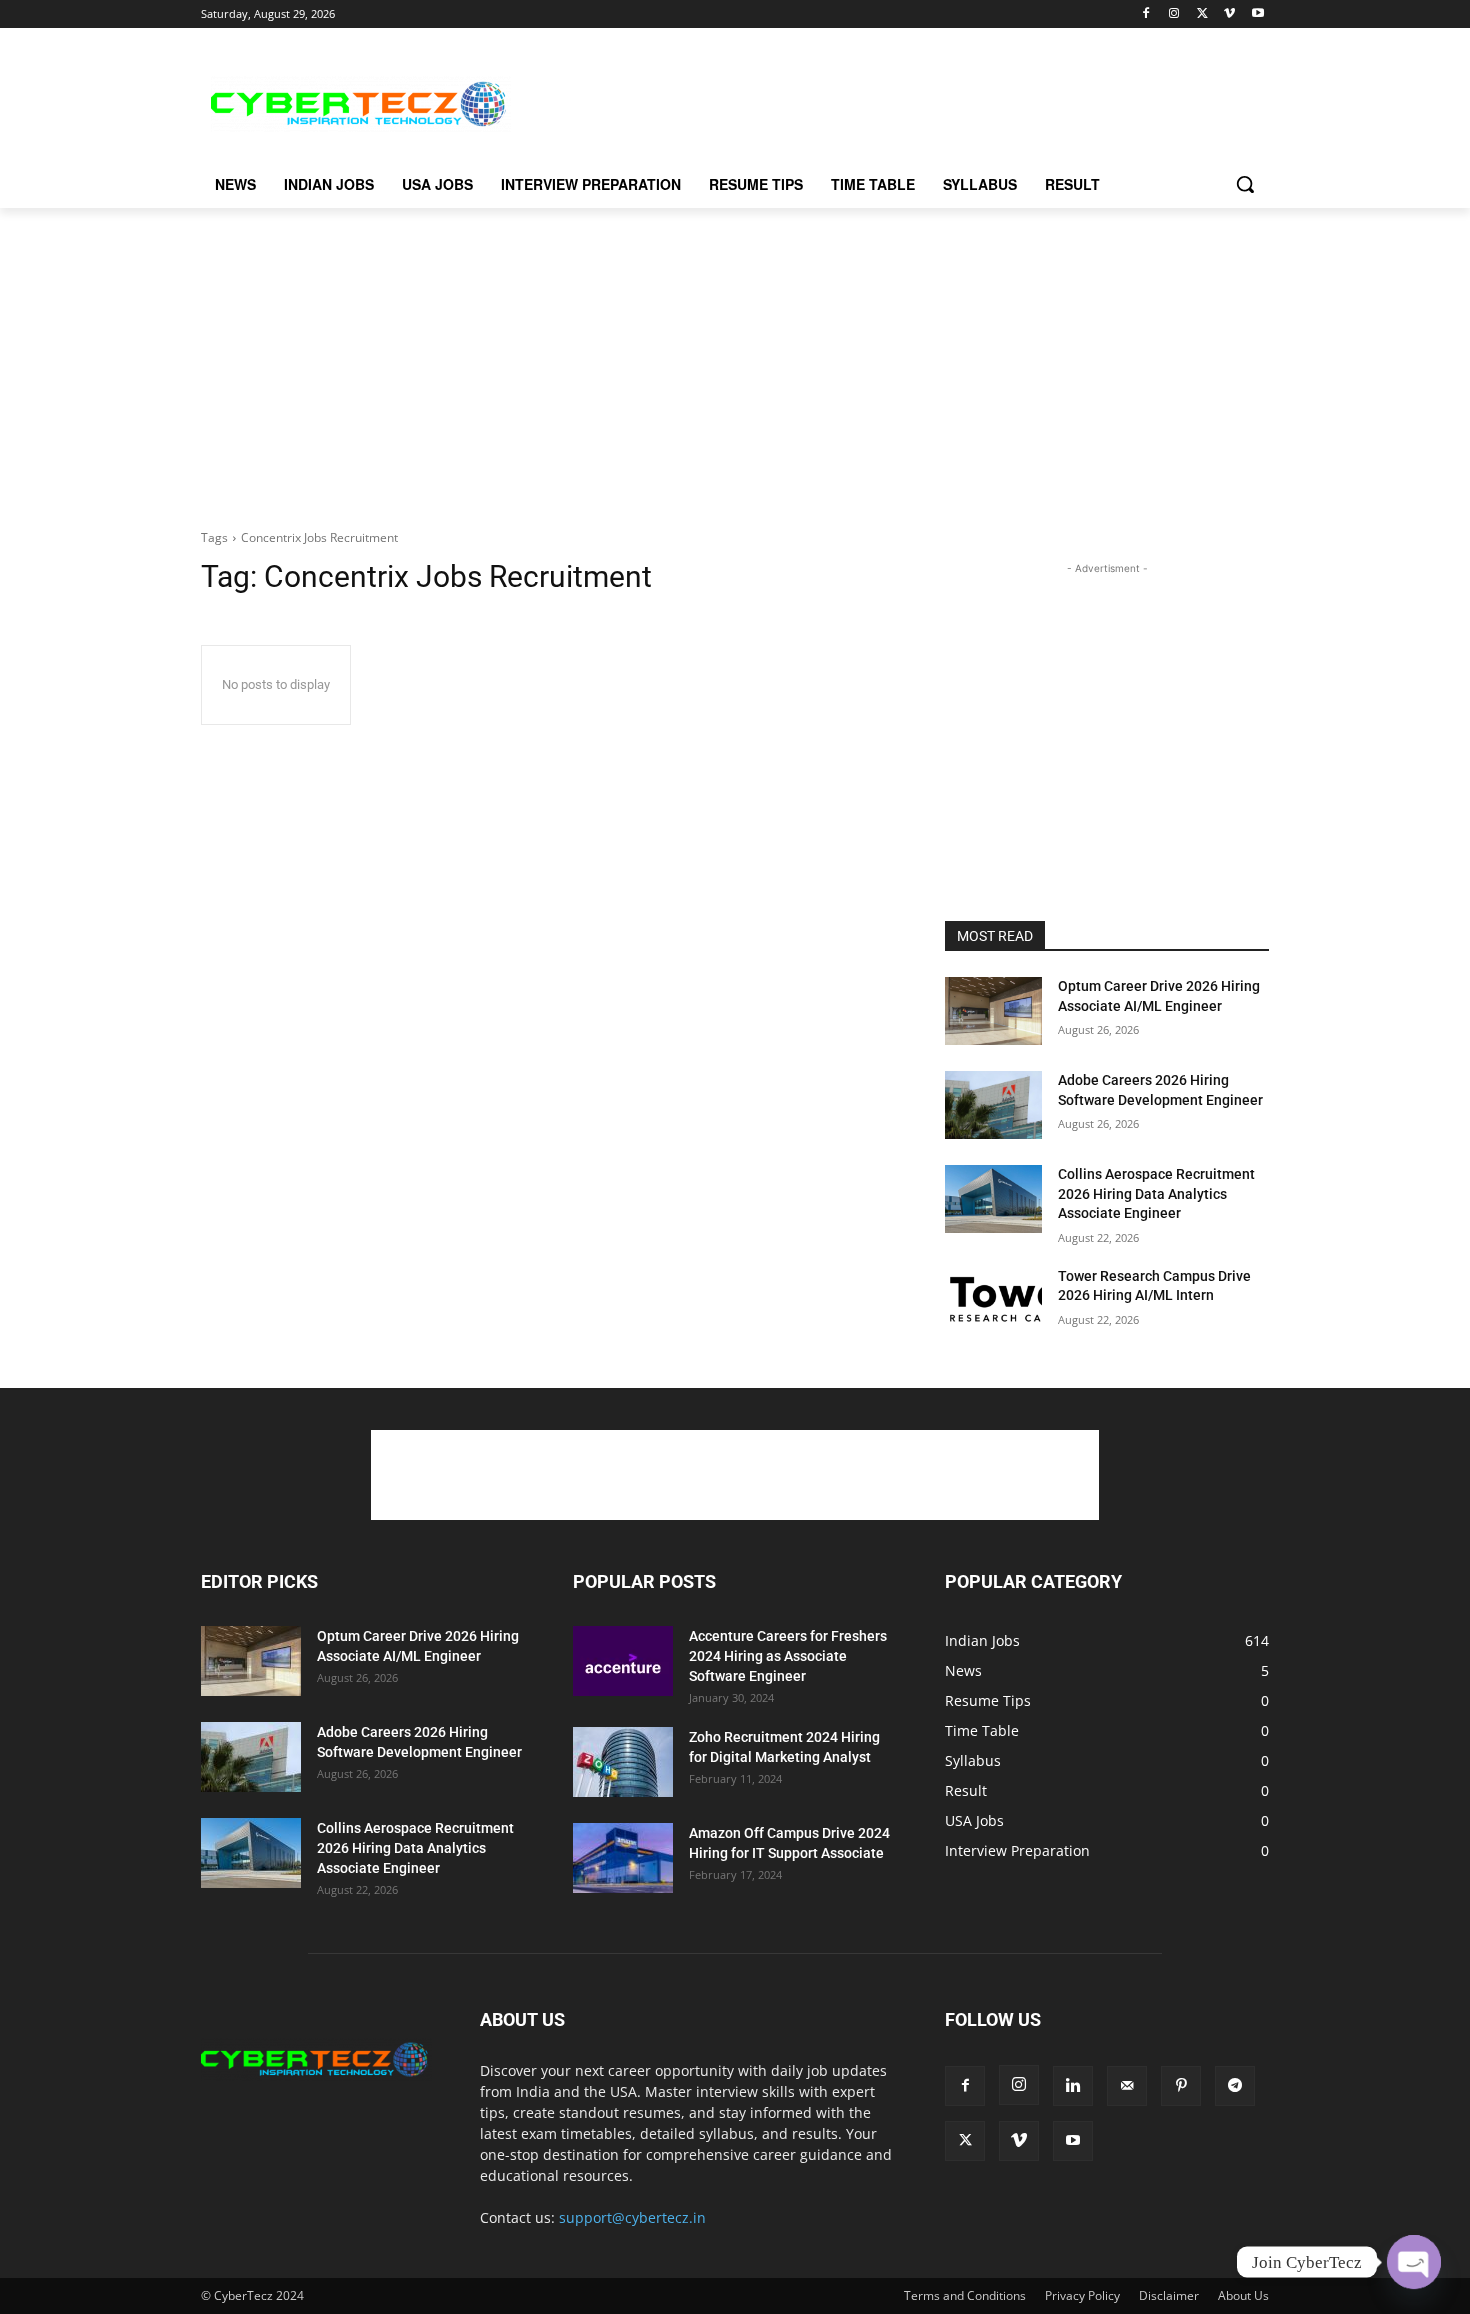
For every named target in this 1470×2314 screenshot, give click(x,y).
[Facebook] (1146, 14)
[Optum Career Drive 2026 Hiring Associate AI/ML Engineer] (993, 1011)
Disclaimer (1169, 2295)
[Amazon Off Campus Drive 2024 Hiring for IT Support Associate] (623, 1858)
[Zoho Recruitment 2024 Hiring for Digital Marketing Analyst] (623, 1762)
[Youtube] (1257, 14)
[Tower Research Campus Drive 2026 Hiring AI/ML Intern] (993, 1301)
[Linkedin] (1073, 2086)
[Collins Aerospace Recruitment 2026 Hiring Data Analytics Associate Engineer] (993, 1199)
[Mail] (1127, 2086)
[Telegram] (1235, 2086)
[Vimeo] (1229, 14)
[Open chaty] (1414, 2262)
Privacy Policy (1082, 2295)
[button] (1245, 184)
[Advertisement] (885, 101)
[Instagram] (1174, 14)
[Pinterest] (1181, 2086)
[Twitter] (1202, 14)
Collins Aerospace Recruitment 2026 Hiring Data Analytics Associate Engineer (1156, 1193)
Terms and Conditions (965, 2295)
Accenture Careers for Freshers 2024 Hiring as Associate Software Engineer (788, 1656)
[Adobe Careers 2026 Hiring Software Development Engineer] (993, 1105)
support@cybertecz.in (632, 2217)
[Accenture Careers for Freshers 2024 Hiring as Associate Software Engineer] (623, 1661)
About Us (1243, 2295)
